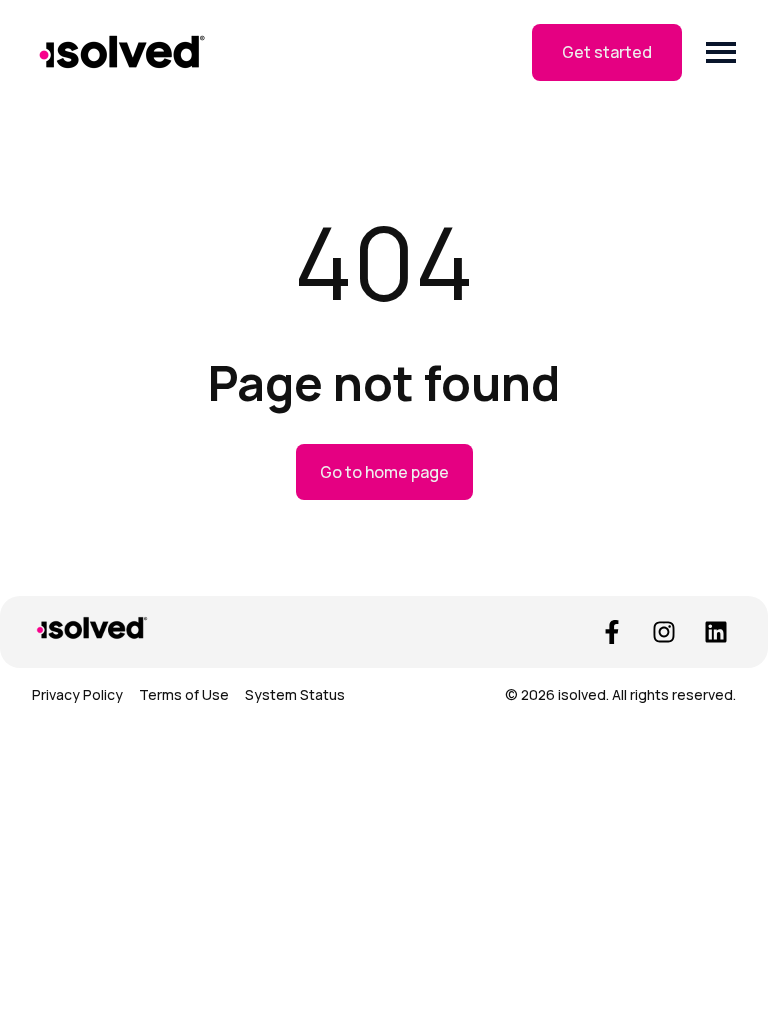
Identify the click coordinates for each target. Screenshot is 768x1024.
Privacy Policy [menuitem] (77, 694)
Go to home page (384, 472)
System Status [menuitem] (295, 694)
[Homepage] (122, 52)
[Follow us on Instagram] (664, 632)
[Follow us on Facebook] (612, 632)
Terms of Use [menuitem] (184, 694)
